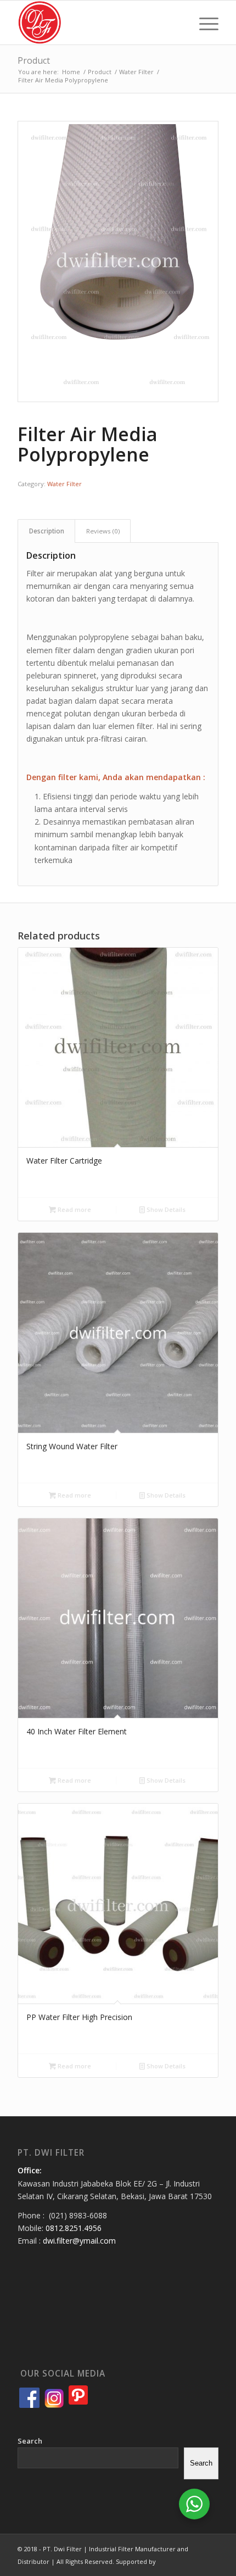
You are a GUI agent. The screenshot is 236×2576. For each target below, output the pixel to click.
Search (30, 2441)
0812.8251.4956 (74, 2228)
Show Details (165, 1209)
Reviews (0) (103, 531)
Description (47, 531)
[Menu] (203, 23)
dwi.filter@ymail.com (79, 2241)
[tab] (46, 531)
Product (34, 60)
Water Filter (64, 484)
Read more (74, 1209)
